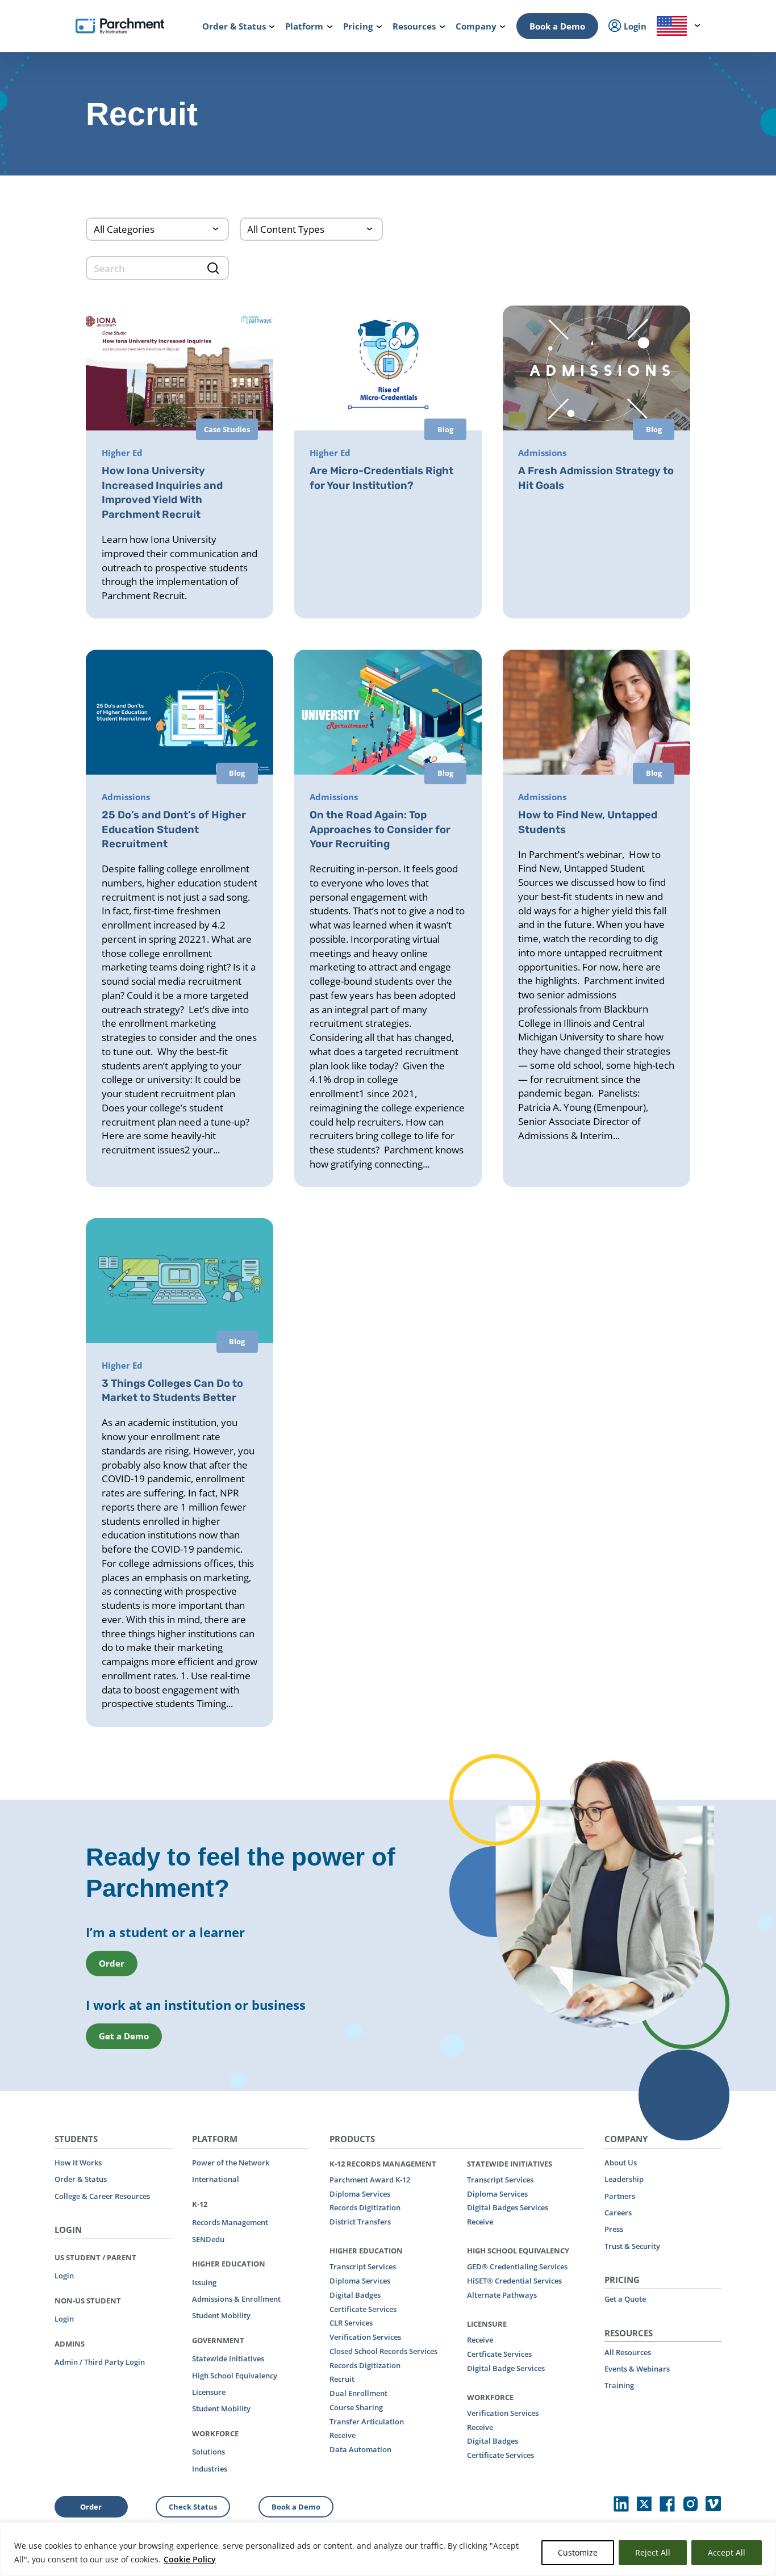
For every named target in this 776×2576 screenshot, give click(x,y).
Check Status (193, 2507)
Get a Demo (124, 2036)
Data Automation (360, 2449)
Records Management (230, 2222)
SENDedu (208, 2239)
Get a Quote (625, 2299)
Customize (578, 2552)
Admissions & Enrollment (236, 2299)
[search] (157, 268)
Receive (343, 2435)
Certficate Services (499, 2354)
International (216, 2179)
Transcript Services (363, 2266)
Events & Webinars (637, 2369)
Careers (618, 2213)
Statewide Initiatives (228, 2358)
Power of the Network (231, 2163)
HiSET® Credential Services (514, 2281)
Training (619, 2385)
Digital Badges (355, 2295)
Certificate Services (363, 2309)
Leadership (624, 2179)
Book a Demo (557, 26)
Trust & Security (632, 2246)
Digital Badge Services (506, 2368)
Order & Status (81, 2179)
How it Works (78, 2163)
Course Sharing (356, 2407)
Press (614, 2229)
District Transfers (360, 2222)
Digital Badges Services (508, 2207)
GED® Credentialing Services (517, 2266)
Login (64, 2276)
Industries (210, 2469)
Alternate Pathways (502, 2295)
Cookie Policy (190, 2559)
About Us (621, 2163)
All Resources (628, 2352)
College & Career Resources (102, 2196)
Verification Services (365, 2337)
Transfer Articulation (367, 2422)
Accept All (727, 2552)
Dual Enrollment (358, 2393)
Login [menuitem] (634, 26)
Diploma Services (360, 2194)
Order (112, 1963)
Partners (620, 2196)
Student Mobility (221, 2315)
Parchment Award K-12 (370, 2180)
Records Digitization (365, 2207)
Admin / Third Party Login (100, 2362)
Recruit (342, 2379)
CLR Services (351, 2323)
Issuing (204, 2282)
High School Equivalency (235, 2376)
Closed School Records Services (383, 2351)
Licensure (209, 2392)
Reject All (653, 2552)
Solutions (208, 2452)
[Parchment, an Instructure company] (120, 26)
